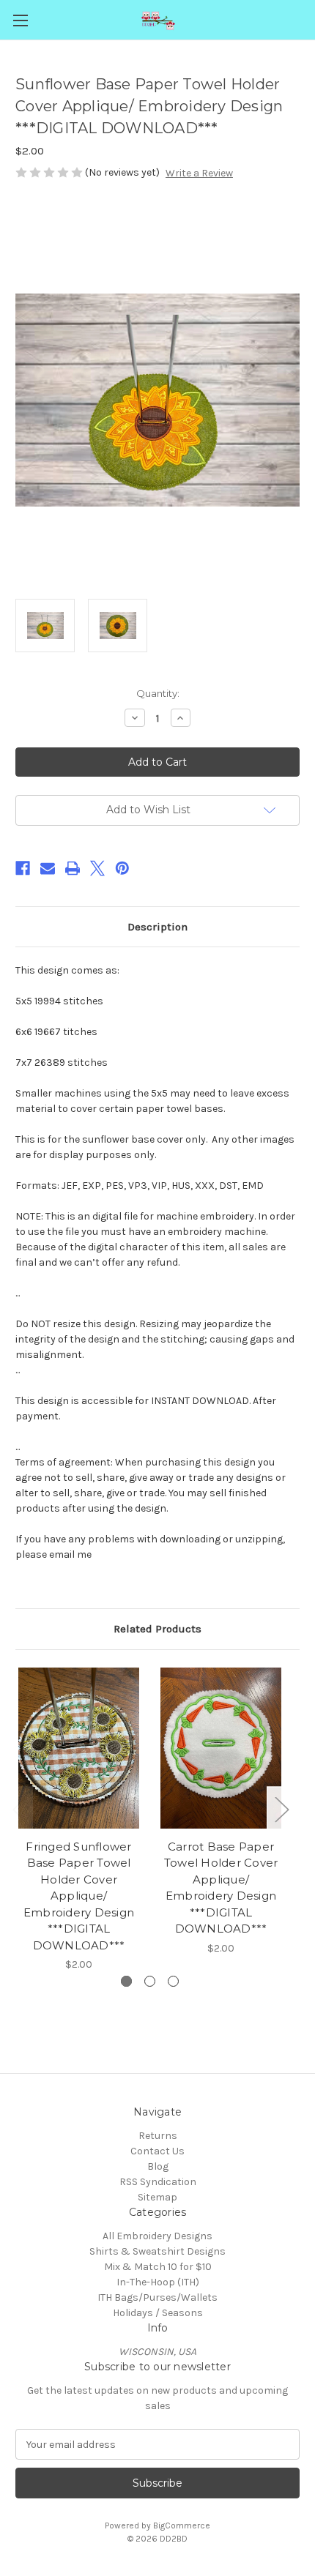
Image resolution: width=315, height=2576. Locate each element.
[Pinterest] (122, 868)
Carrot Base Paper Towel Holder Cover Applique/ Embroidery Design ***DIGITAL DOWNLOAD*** (221, 1888)
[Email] (48, 868)
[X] (97, 868)
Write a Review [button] (199, 173)
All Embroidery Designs (157, 2236)
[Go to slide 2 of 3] (150, 1981)
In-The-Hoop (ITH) (158, 2282)
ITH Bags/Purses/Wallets (157, 2297)
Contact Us (157, 2151)
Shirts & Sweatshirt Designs (157, 2251)
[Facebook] (23, 868)
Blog (158, 2166)
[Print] (73, 868)
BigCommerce (182, 2525)
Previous (19, 1808)
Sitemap (157, 2197)
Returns (158, 2136)
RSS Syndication (158, 2182)
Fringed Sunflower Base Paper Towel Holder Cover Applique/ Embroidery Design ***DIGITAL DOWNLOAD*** (79, 1896)
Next (281, 1808)
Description (157, 927)
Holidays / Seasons (158, 2313)
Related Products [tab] (157, 1629)
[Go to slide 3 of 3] (173, 1981)
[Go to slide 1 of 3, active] (126, 1981)
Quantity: (158, 693)
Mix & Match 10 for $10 (158, 2267)
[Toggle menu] (20, 20)
